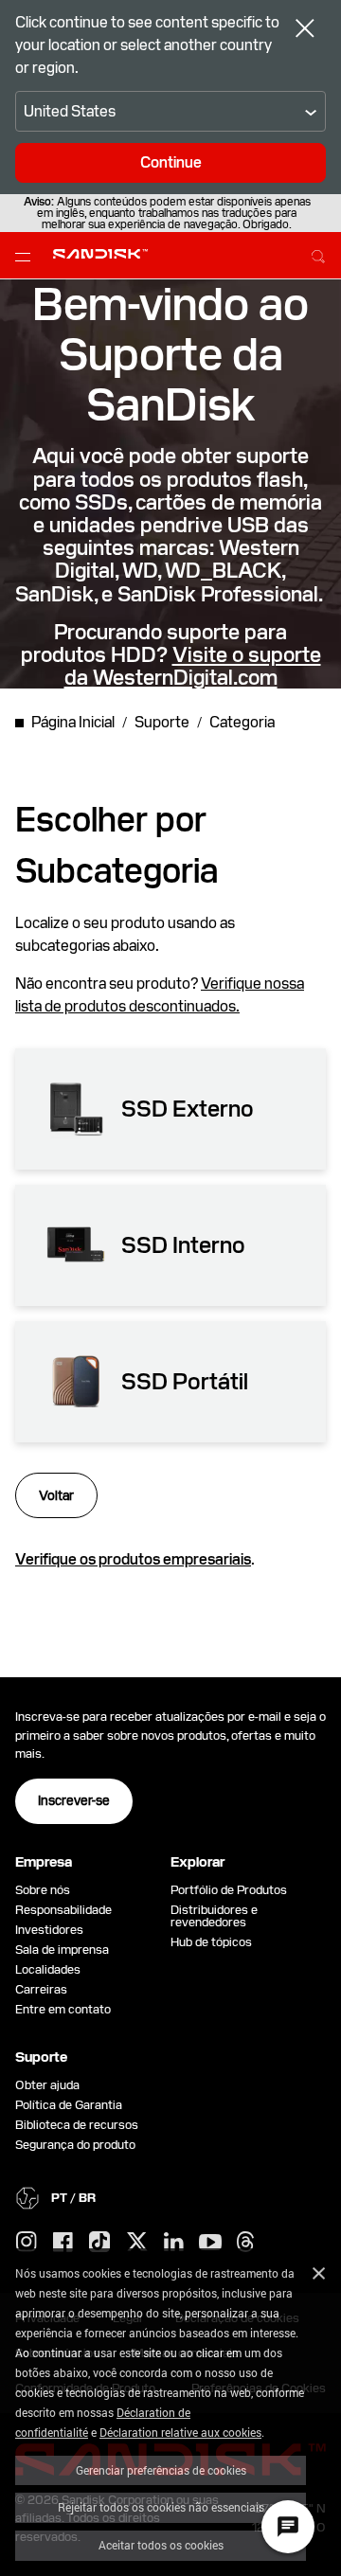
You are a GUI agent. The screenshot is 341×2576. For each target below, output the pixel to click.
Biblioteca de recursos (77, 2125)
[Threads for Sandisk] (245, 2243)
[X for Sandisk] (137, 2243)
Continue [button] (171, 162)
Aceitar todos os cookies (161, 2545)
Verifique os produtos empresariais (133, 1559)
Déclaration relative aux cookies (180, 2432)
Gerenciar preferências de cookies (161, 2470)
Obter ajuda (47, 2085)
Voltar (56, 1495)
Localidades (48, 1969)
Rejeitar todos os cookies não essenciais (161, 2507)
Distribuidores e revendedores (214, 1916)
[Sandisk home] (100, 254)
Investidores (49, 1930)
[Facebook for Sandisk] (63, 2243)
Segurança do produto (75, 2145)
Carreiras (41, 1989)
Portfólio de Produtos (229, 1890)
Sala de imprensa (62, 1950)
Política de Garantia (69, 2105)
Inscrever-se (74, 1800)
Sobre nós (43, 1890)
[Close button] (305, 30)
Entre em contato (63, 2009)
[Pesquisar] (318, 254)
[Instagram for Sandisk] (27, 2243)
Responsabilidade (63, 1910)
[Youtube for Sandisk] (210, 2243)
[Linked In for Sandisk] (174, 2243)
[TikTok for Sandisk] (99, 2243)
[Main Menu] (27, 256)
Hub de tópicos (211, 1942)
